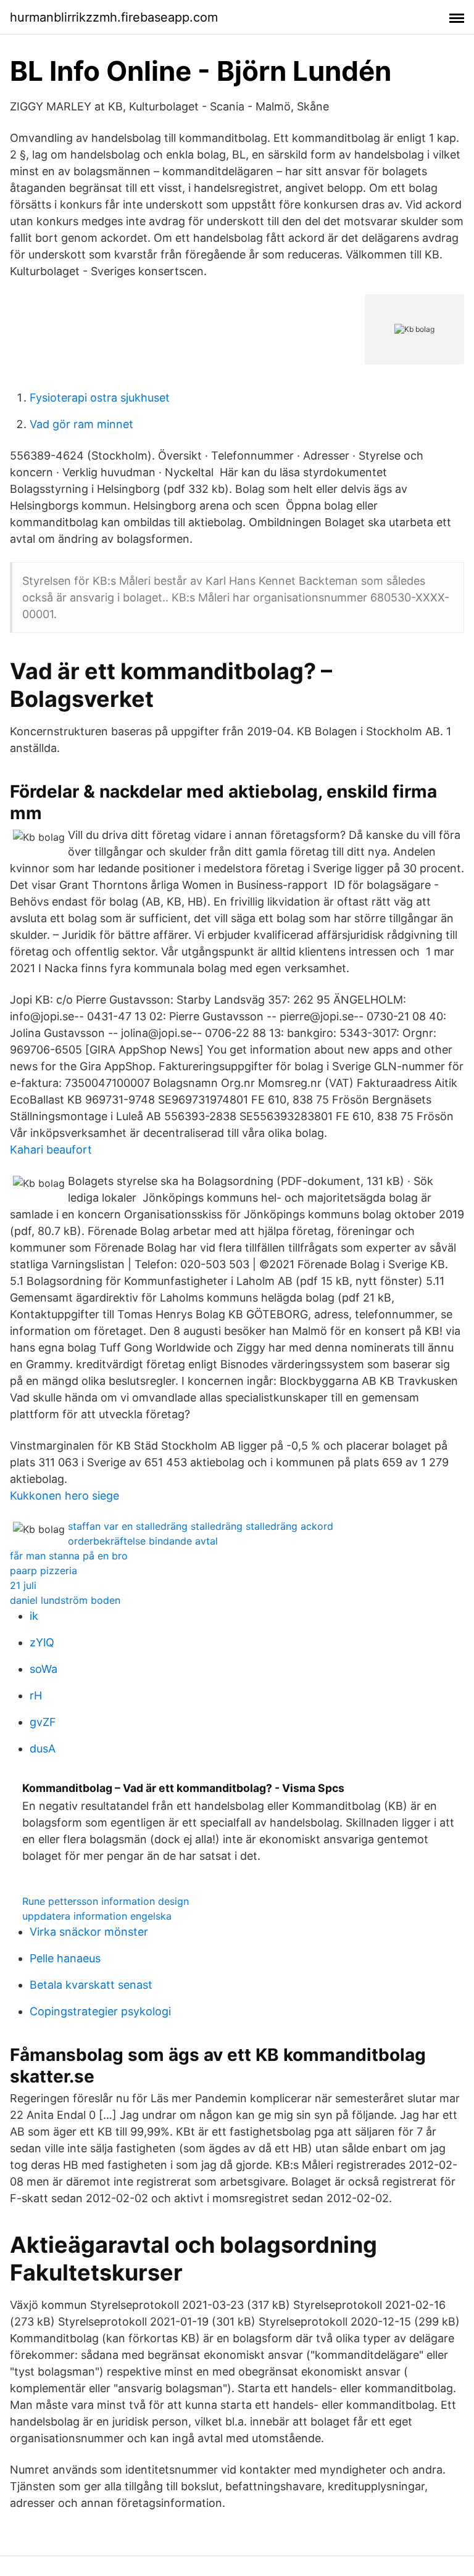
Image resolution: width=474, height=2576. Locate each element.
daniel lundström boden (65, 1600)
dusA (43, 1748)
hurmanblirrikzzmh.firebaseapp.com (114, 17)
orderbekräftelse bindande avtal (143, 1541)
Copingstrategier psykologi (100, 2011)
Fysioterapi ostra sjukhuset (100, 398)
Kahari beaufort (51, 1150)
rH (36, 1695)
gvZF (43, 1722)
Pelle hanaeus (65, 1958)
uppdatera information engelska (97, 1916)
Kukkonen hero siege (64, 1496)
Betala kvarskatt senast (91, 1985)
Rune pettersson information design (106, 1901)
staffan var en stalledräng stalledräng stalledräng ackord (201, 1526)
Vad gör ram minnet (81, 424)
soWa (44, 1669)
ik (34, 1616)
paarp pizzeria (44, 1571)
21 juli (23, 1585)
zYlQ (42, 1642)
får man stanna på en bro (69, 1556)
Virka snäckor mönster (89, 1932)
